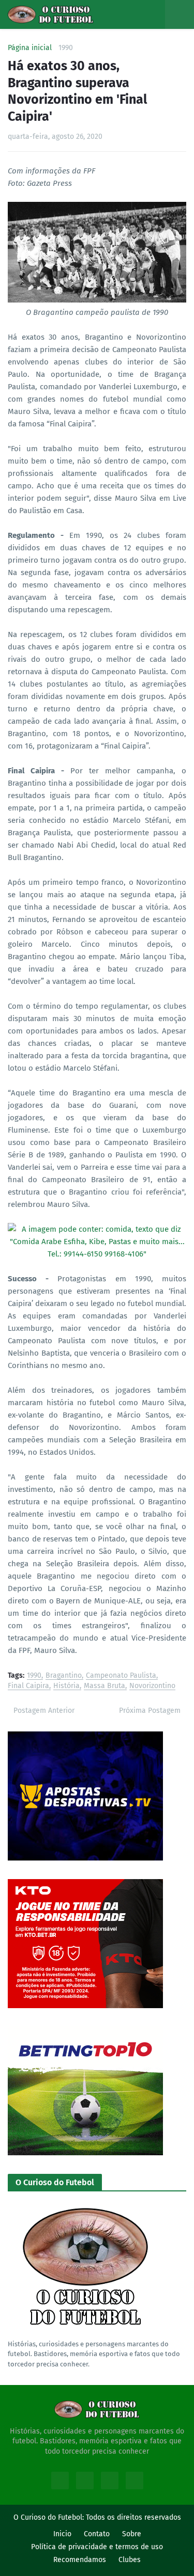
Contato (97, 2534)
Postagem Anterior (44, 1711)
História (66, 1686)
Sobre (132, 2534)
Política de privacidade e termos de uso (97, 2547)
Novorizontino (152, 1686)
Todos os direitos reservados (133, 2517)
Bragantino (64, 1676)
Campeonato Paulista (121, 1676)
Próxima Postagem (150, 1711)
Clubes (130, 2560)
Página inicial (30, 48)
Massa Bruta (105, 1686)
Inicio (62, 2534)
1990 (66, 48)
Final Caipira (28, 1686)
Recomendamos (80, 2560)
